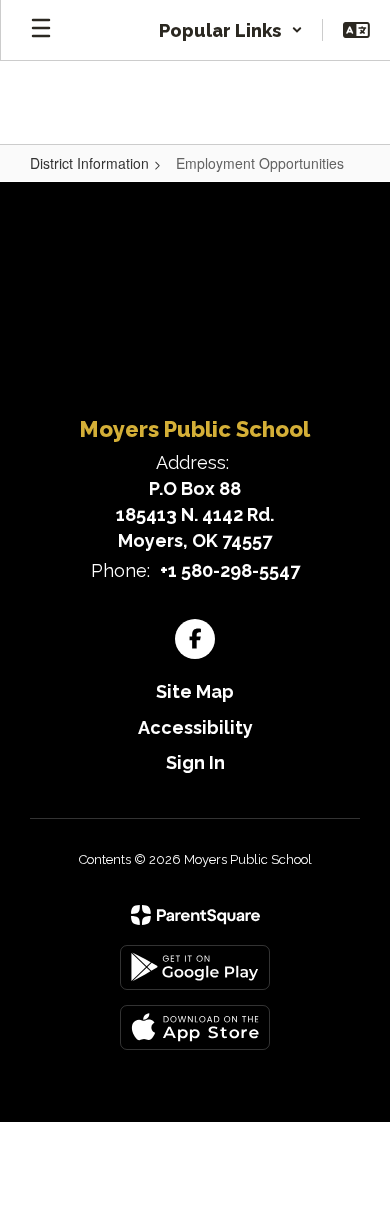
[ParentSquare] (195, 915)
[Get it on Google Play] (195, 967)
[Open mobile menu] (41, 30)
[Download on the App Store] (195, 1027)
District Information (89, 163)
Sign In (195, 762)
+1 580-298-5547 (230, 570)
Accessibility (195, 727)
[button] (231, 30)
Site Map (195, 691)
